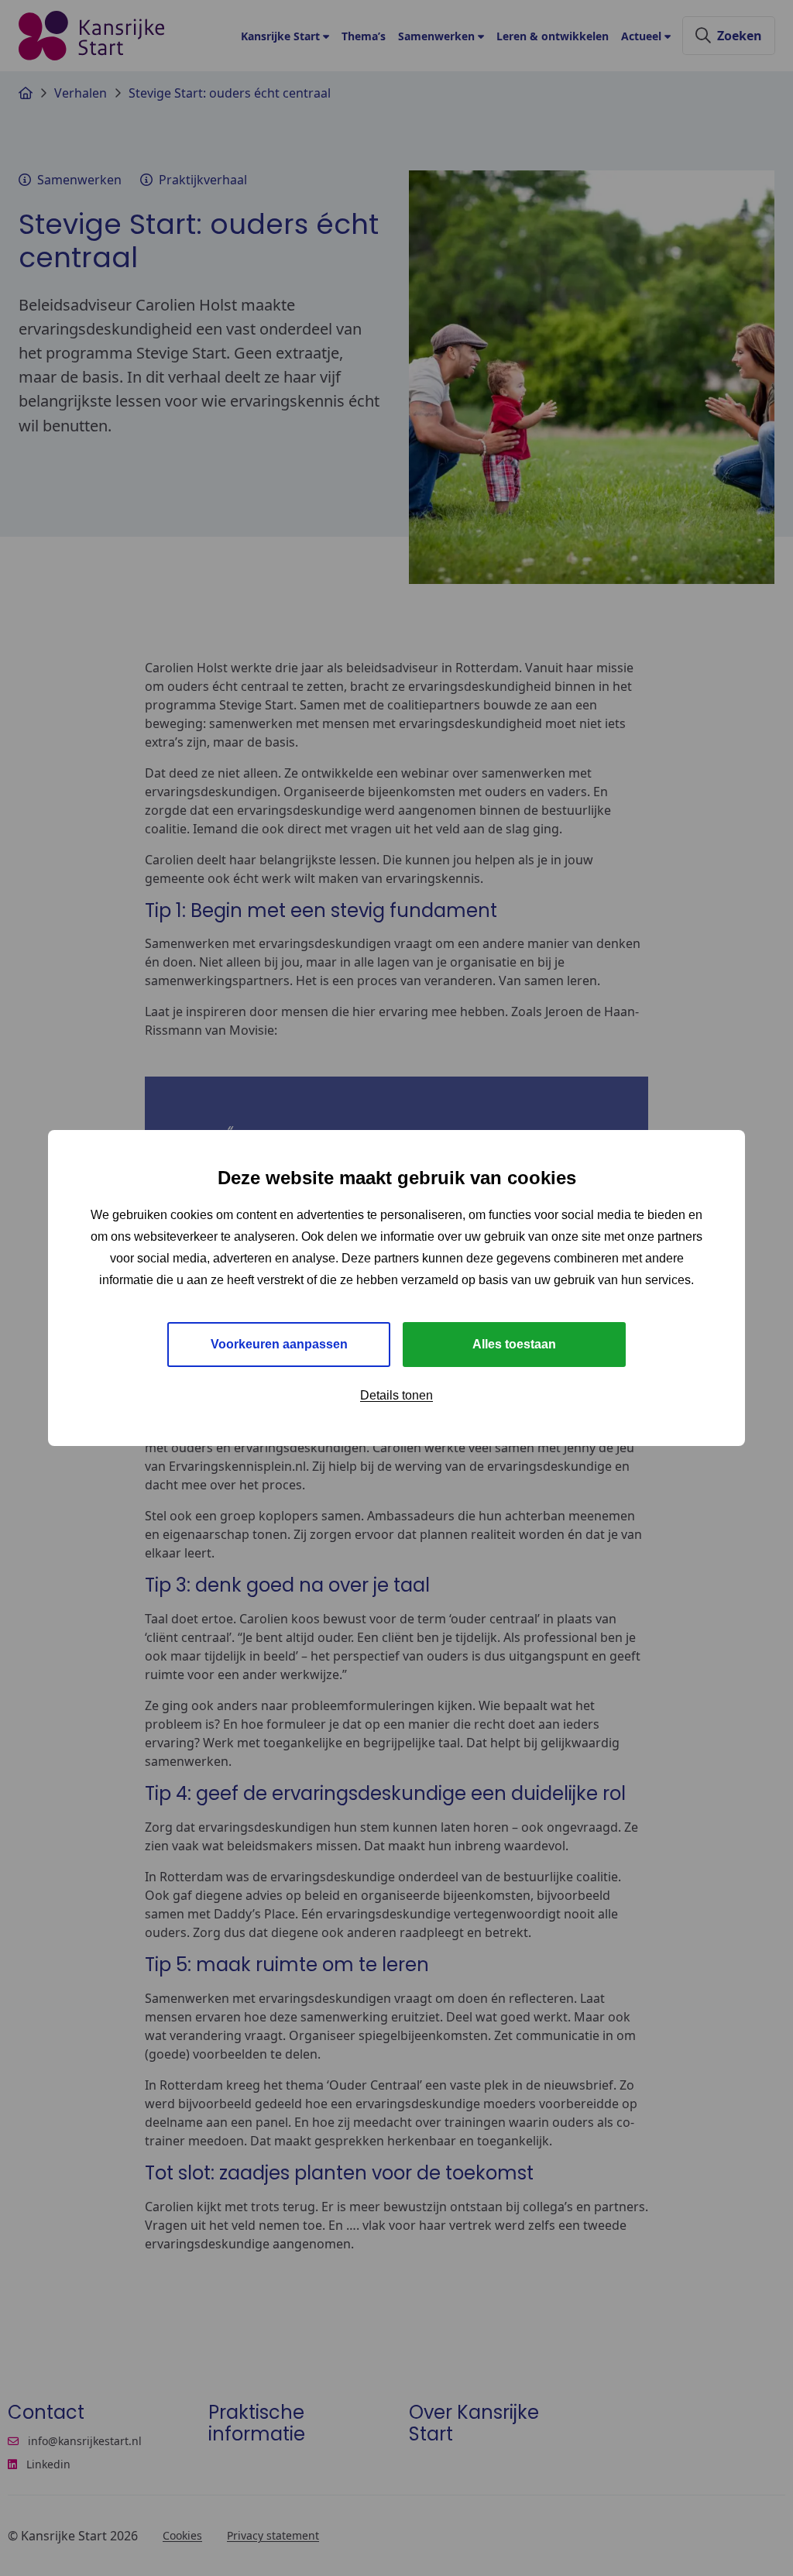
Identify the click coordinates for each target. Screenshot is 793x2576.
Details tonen (396, 1395)
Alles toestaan (514, 1344)
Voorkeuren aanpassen (279, 1344)
